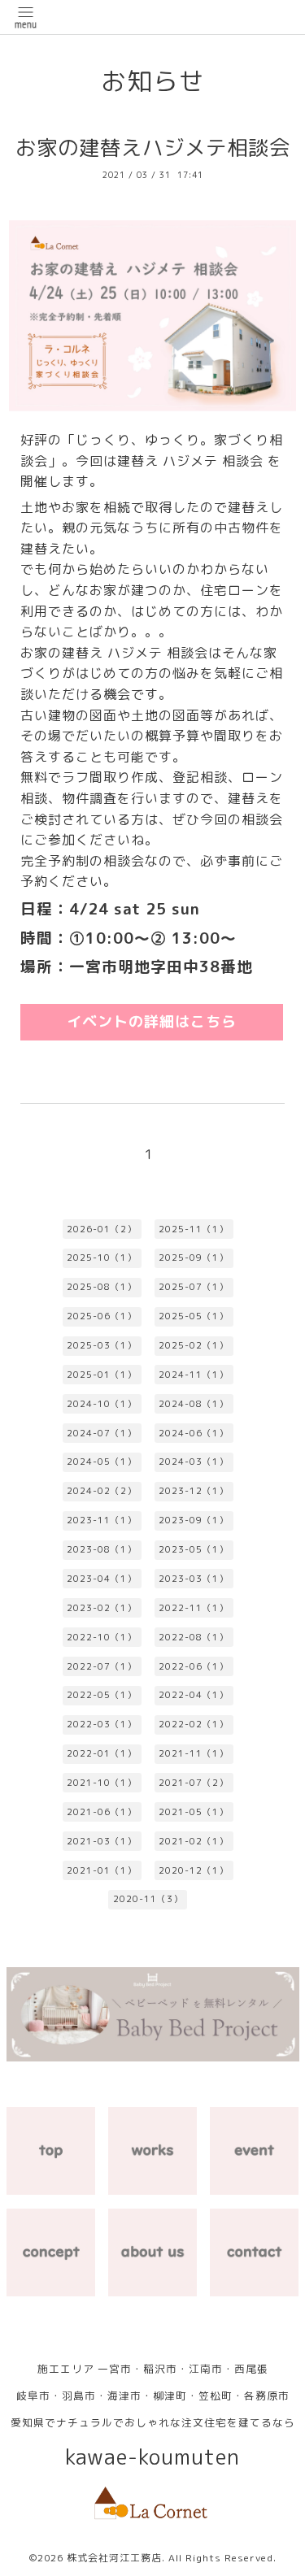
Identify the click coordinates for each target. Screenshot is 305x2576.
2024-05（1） (102, 1462)
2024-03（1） (194, 1462)
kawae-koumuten (152, 2457)
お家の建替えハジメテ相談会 (153, 148)
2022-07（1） (102, 1666)
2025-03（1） (102, 1345)
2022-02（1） (194, 1724)
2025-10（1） (102, 1258)
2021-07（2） (194, 1783)
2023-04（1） (102, 1579)
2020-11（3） (148, 1899)
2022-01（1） (102, 1753)
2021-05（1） (194, 1812)
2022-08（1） (194, 1637)
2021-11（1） (194, 1753)
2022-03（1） (102, 1724)
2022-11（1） (194, 1608)
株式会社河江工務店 (114, 2558)
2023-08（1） (102, 1549)
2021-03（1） (102, 1841)
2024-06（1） (194, 1433)
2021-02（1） (194, 1841)
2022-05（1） (102, 1695)
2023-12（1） (194, 1491)
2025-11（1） (194, 1229)
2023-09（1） (194, 1520)
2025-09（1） (194, 1258)
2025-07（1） (194, 1287)
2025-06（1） (102, 1316)
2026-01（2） (102, 1229)
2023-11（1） (102, 1520)
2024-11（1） (194, 1375)
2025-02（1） (194, 1345)
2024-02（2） (102, 1491)
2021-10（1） (102, 1783)
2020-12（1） (194, 1870)
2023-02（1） (102, 1608)
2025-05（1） (194, 1316)
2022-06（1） (194, 1666)
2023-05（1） (194, 1549)
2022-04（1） (194, 1695)
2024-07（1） (102, 1433)
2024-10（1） (102, 1404)
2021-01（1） (102, 1870)
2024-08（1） (194, 1404)
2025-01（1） (102, 1375)
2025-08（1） (102, 1287)
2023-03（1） (194, 1579)
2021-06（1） (102, 1812)
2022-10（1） (102, 1637)
